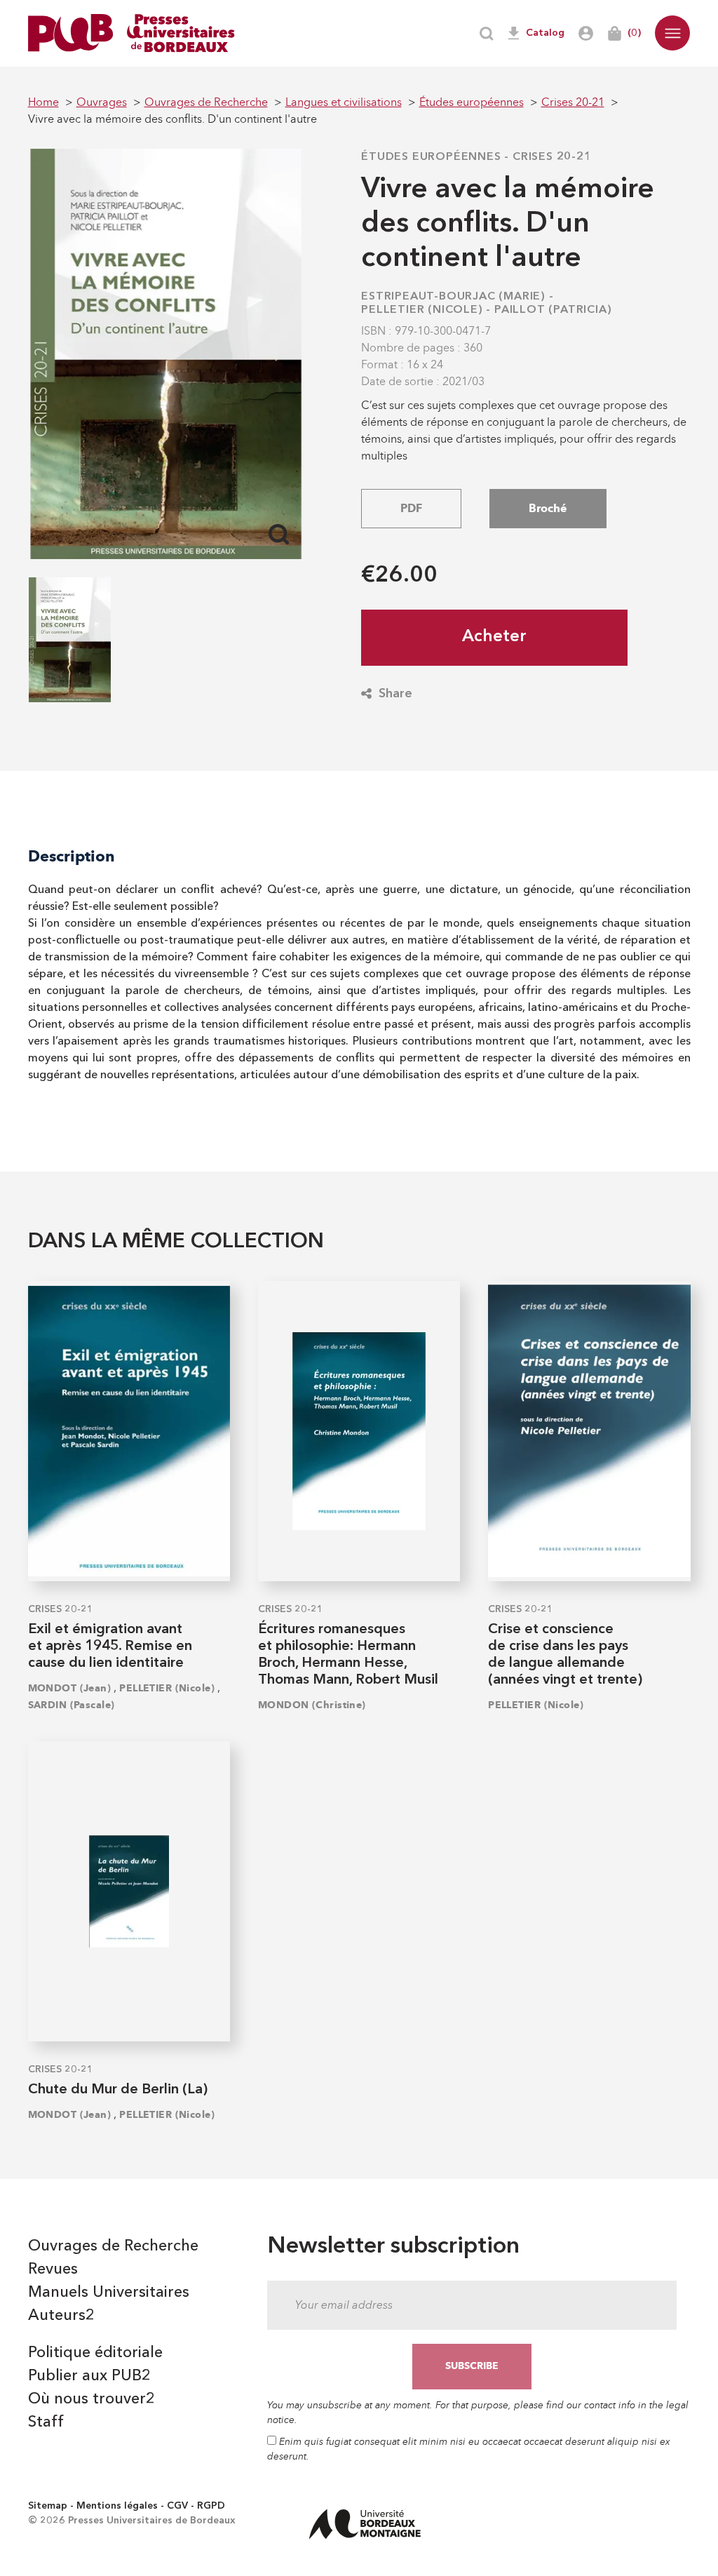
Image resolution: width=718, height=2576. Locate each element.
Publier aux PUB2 (89, 2376)
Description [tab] (72, 856)
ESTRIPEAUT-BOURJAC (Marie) (453, 297)
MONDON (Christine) (312, 1705)
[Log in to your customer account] (586, 33)
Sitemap (48, 2506)
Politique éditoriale (95, 2353)
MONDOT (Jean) (70, 1688)
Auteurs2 (61, 2316)
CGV (177, 2506)
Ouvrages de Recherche (113, 2246)
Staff (46, 2422)
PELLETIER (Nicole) (422, 310)
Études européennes (431, 157)
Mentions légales (117, 2506)
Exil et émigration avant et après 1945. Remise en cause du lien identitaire (110, 1646)
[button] (672, 33)
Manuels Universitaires (109, 2293)
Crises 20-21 (552, 157)
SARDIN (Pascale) (72, 1705)
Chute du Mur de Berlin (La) (118, 2090)
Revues (53, 2269)
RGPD (211, 2506)
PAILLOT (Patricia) (553, 310)
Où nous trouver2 (92, 2399)
